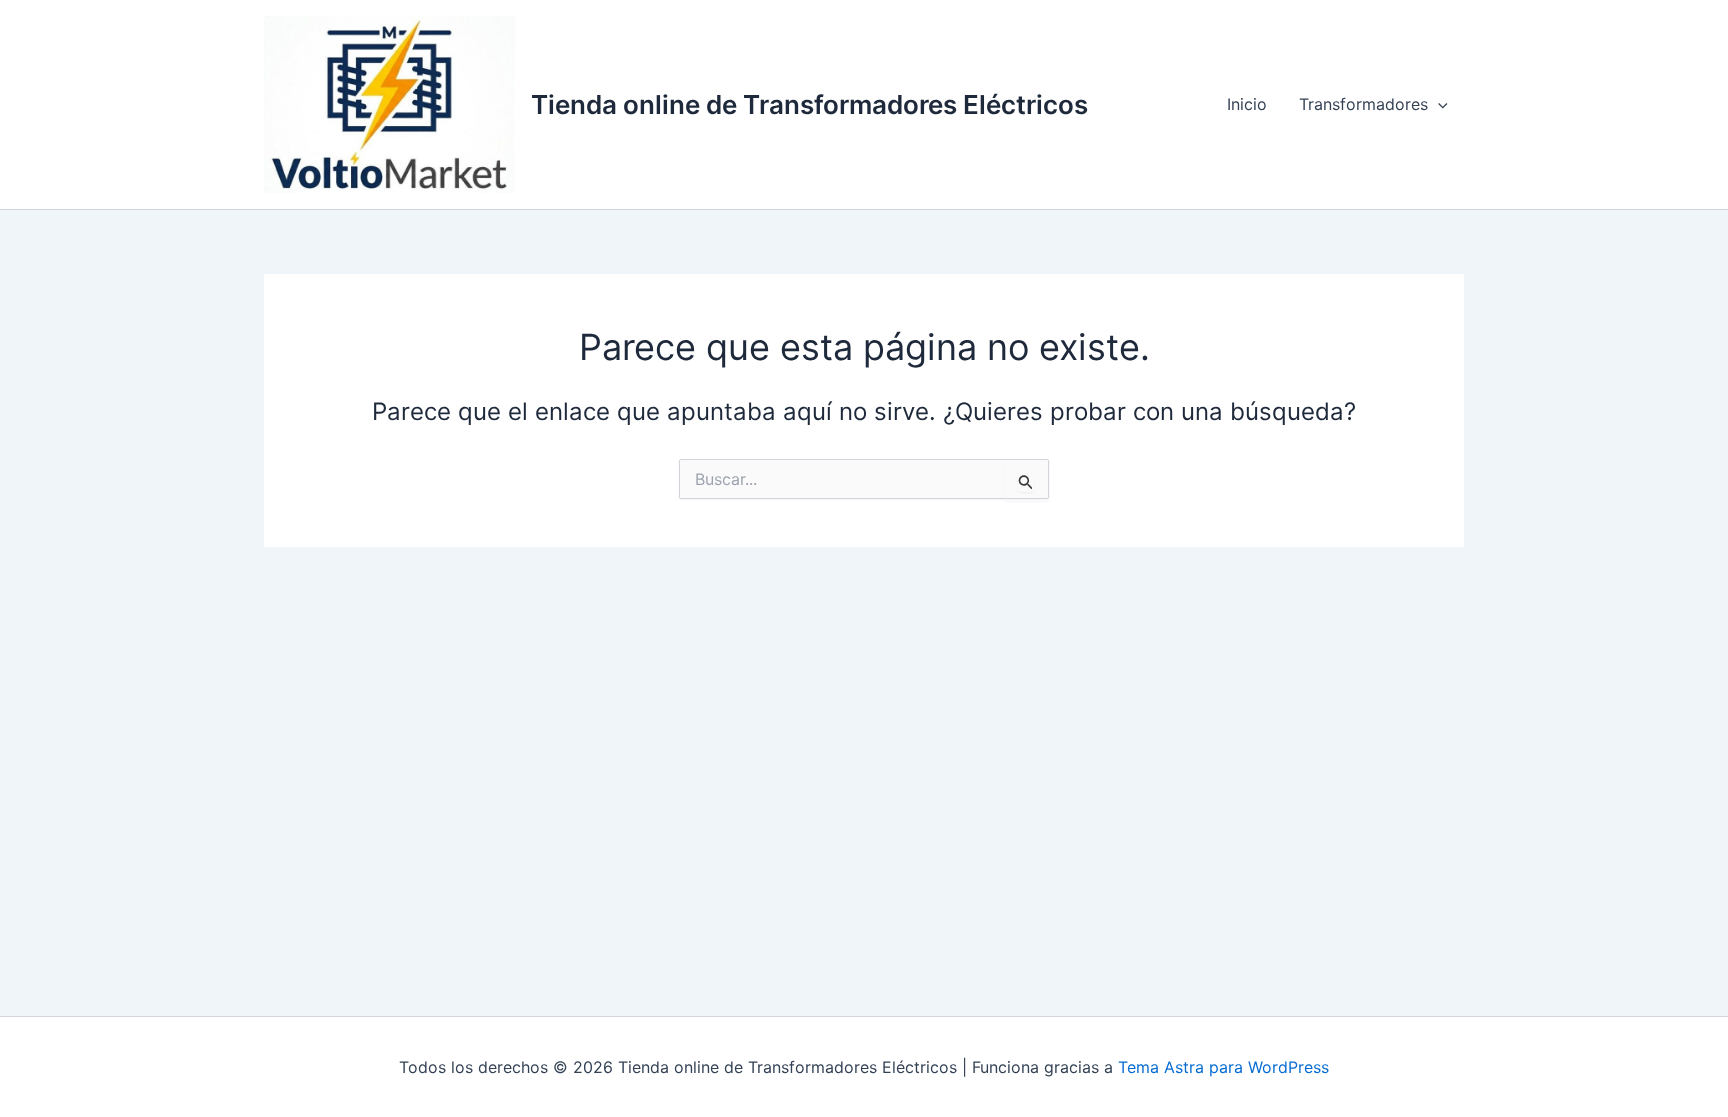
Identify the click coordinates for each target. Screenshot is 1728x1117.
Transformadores (1363, 104)
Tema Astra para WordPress (1223, 1067)
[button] (1438, 104)
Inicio (1247, 104)
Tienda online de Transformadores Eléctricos (809, 104)
